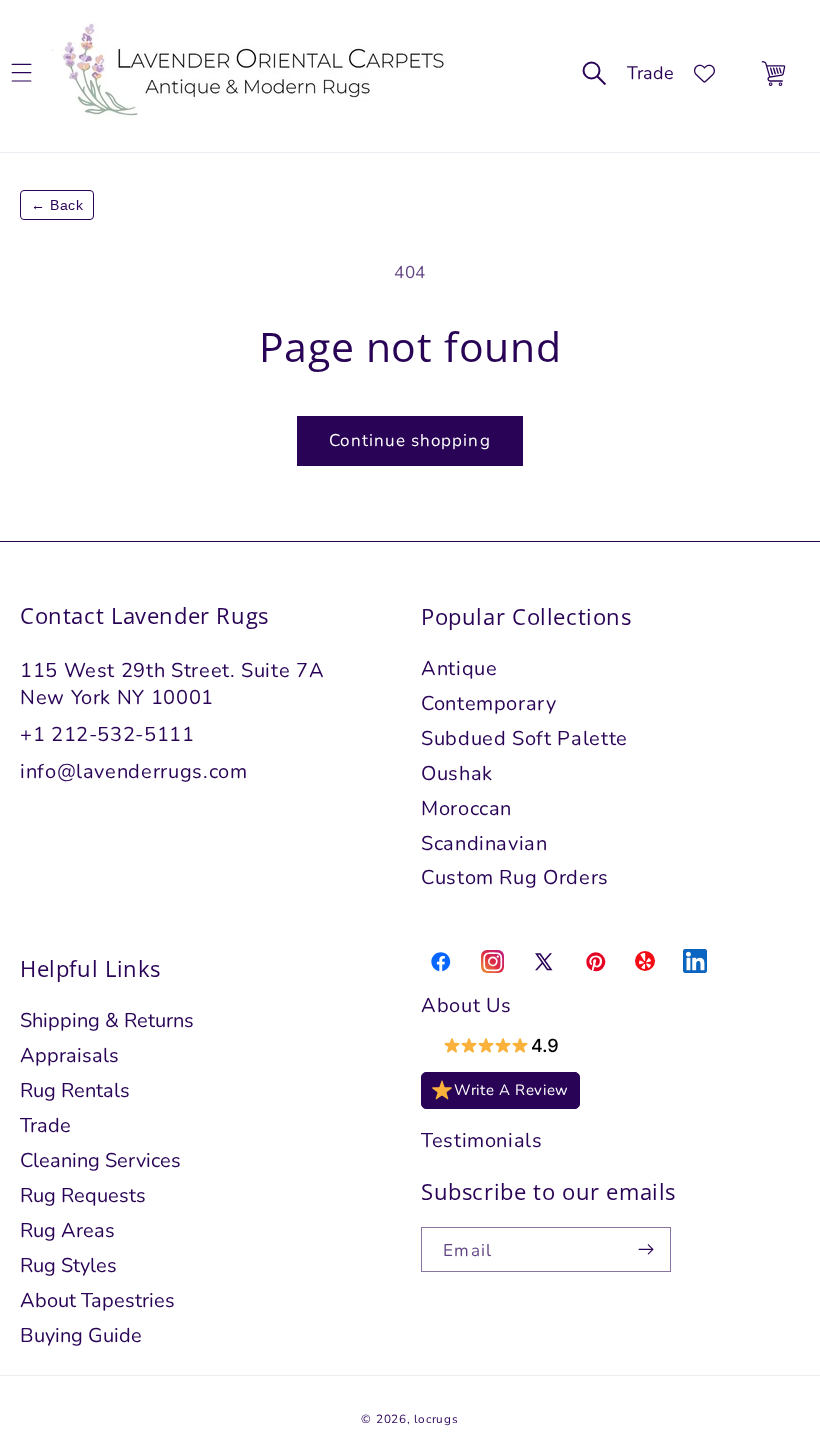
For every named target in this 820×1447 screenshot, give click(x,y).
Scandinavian (484, 843)
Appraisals (69, 1055)
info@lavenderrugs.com (133, 771)
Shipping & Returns (107, 1020)
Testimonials (482, 1140)
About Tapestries (97, 1300)
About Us (466, 1005)
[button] (594, 73)
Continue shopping (409, 440)
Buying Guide (81, 1335)
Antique (459, 668)
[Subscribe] (646, 1249)
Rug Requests (83, 1195)
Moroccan (466, 808)
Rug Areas (67, 1230)
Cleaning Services (100, 1160)
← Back (57, 205)
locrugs (436, 1419)
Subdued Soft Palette (524, 738)
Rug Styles (68, 1265)
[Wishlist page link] (704, 73)
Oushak (457, 773)
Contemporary (489, 703)
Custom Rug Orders (515, 877)
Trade (650, 73)
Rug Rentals (75, 1090)
